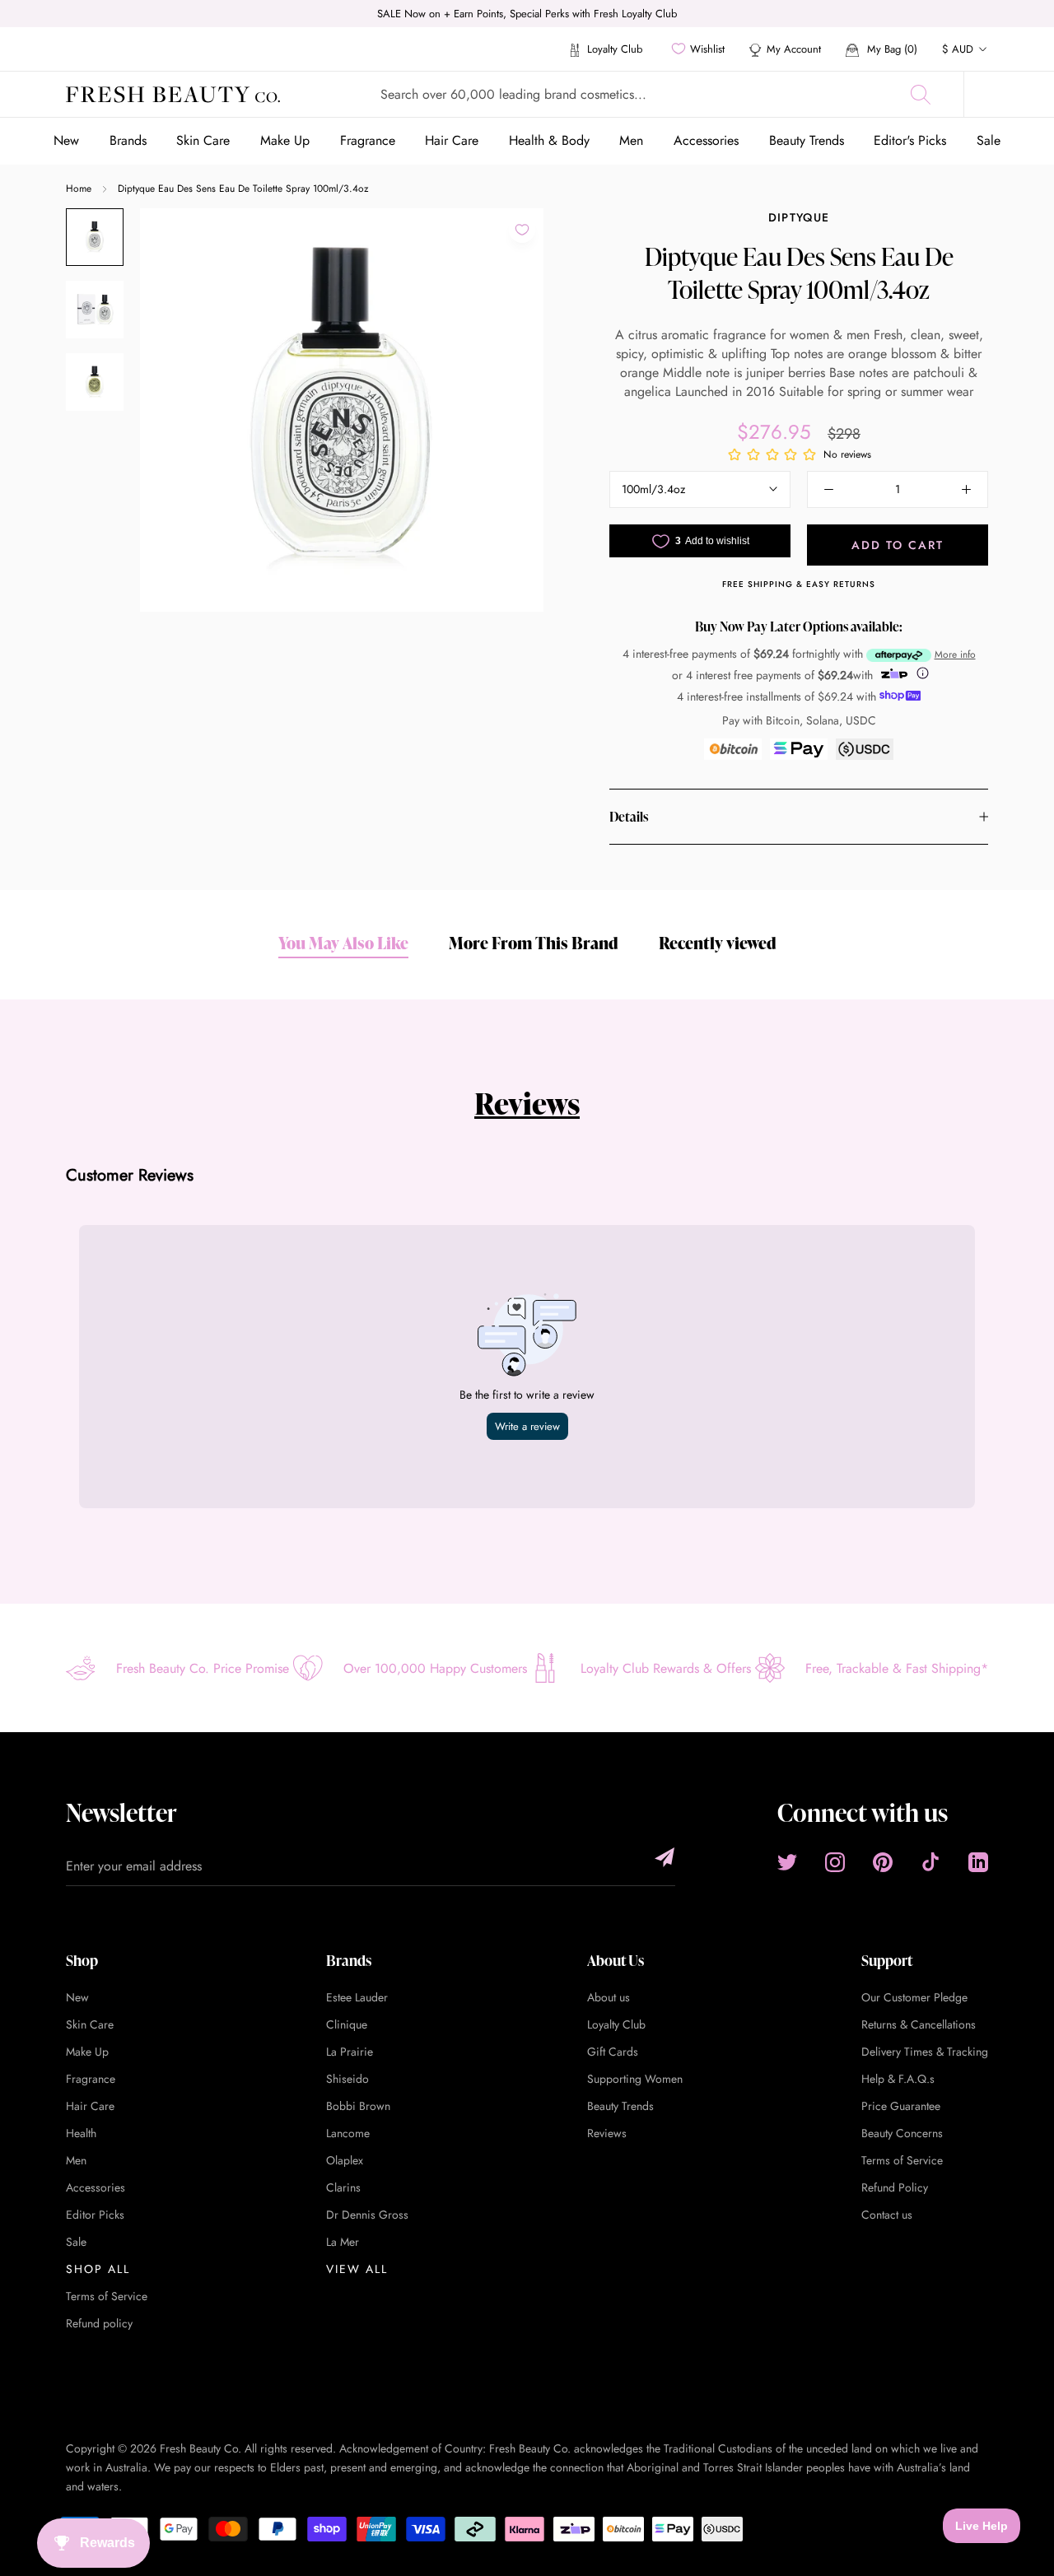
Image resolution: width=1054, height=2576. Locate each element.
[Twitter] (787, 1862)
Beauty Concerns (902, 2133)
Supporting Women (635, 2079)
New (66, 140)
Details (629, 817)
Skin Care (203, 140)
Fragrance (368, 140)
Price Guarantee (901, 2106)
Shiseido (347, 2079)
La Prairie (350, 2052)
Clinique (347, 2024)
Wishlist (707, 49)
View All (357, 2269)
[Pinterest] (883, 1862)
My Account (794, 49)
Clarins (343, 2187)
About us (609, 1997)
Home (79, 189)
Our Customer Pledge (914, 1997)
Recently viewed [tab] (718, 943)
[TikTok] (930, 1862)
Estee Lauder (357, 1997)
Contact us (887, 2215)
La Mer (343, 2242)
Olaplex (345, 2160)
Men (631, 140)
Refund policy (99, 2323)
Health (81, 2133)
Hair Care (452, 140)
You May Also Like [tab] (343, 943)
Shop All (98, 2269)
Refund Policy (895, 2187)
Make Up (285, 140)
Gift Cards (613, 2052)
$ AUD (958, 49)
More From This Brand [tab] (534, 943)
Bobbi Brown (358, 2106)
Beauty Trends (807, 140)
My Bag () (891, 49)
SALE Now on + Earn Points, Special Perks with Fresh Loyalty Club (527, 14)
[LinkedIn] (978, 1862)
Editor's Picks (910, 140)
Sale (989, 140)
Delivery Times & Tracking (925, 2052)
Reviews (527, 1103)
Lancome (348, 2133)
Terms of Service (107, 2296)
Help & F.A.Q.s (898, 2079)
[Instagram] (835, 1862)
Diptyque (799, 217)
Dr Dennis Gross (367, 2215)
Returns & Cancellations (919, 2024)
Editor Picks (95, 2215)
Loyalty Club (613, 49)
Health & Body (549, 140)
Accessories (706, 140)
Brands (128, 140)
